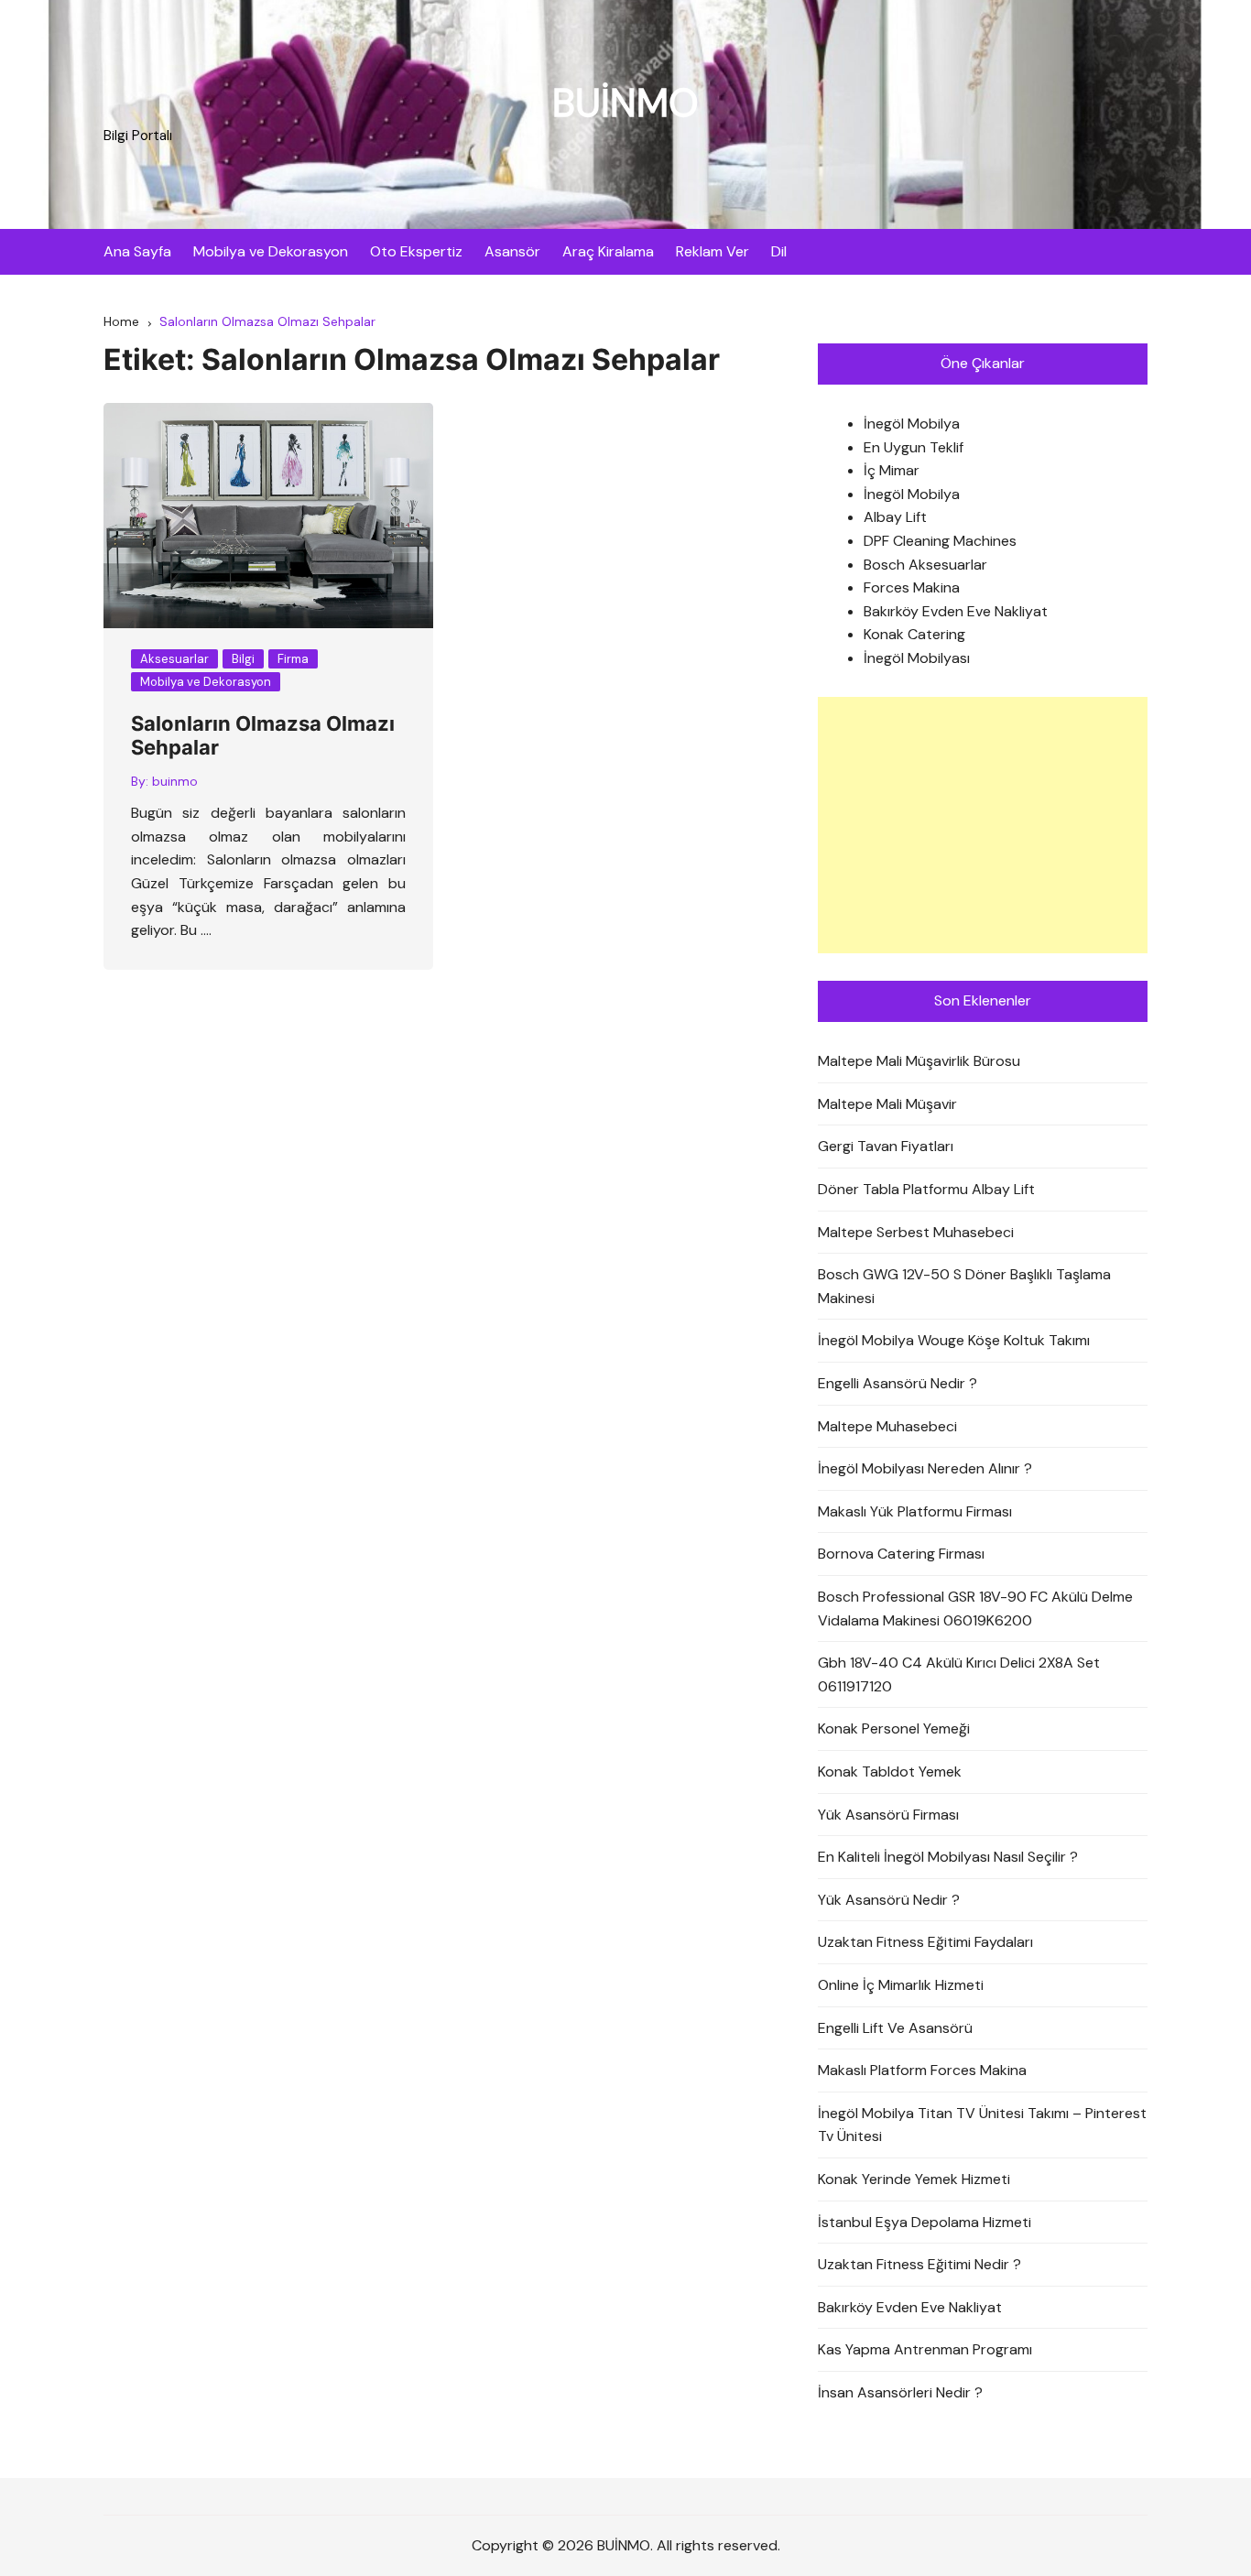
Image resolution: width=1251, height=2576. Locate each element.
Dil (779, 251)
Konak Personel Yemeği (894, 1728)
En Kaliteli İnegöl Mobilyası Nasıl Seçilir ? (948, 1857)
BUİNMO (625, 103)
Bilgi (243, 659)
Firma (293, 659)
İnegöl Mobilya (912, 424)
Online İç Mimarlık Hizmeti (901, 1985)
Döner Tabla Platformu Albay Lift (926, 1189)
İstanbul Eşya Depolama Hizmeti (925, 2222)
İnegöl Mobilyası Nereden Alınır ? (925, 1468)
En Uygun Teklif (914, 447)
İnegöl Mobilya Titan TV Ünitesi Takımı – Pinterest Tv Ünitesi (982, 2125)
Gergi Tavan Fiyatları (886, 1146)
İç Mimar (892, 470)
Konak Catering (914, 634)
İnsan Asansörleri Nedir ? (900, 2392)
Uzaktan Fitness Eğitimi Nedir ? (919, 2264)
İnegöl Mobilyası (917, 658)
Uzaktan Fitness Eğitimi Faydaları (925, 1942)
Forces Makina (912, 587)
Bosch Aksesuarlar (925, 565)
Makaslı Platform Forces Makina (922, 2070)
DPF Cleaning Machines (940, 541)
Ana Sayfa (137, 251)
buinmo (175, 781)
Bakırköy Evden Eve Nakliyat (956, 611)
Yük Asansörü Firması (888, 1815)
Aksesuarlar (174, 659)
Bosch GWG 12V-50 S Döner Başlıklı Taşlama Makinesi (964, 1286)
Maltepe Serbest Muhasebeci (916, 1232)
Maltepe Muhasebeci (887, 1426)
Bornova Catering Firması (901, 1554)
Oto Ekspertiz (416, 251)
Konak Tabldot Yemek (890, 1772)
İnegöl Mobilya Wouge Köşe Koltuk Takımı (954, 1340)
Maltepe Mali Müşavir (887, 1104)
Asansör (512, 251)
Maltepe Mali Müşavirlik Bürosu (919, 1061)
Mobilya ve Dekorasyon (271, 251)
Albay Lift (895, 517)
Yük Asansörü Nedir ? (889, 1900)
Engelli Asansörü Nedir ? (897, 1383)
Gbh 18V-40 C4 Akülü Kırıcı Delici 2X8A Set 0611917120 (959, 1674)
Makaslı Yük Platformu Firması (915, 1511)
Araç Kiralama (608, 251)
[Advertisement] (983, 825)
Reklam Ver (713, 251)
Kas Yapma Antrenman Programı (925, 2349)
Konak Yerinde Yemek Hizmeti (914, 2179)
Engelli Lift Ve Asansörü (895, 2028)
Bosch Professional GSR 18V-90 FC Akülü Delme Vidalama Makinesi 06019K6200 (975, 1609)
